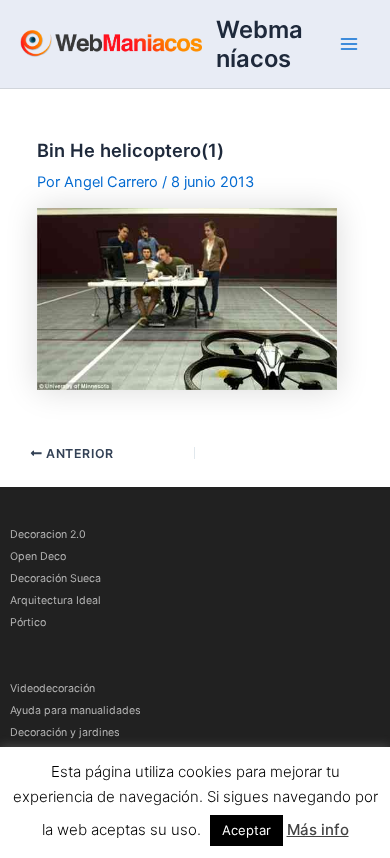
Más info (318, 829)
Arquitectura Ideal (55, 600)
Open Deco (38, 556)
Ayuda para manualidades (75, 710)
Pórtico (28, 622)
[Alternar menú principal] (349, 44)
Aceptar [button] (246, 830)
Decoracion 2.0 (48, 534)
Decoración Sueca (55, 578)
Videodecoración (52, 688)
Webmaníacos (259, 44)
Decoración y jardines (65, 732)
